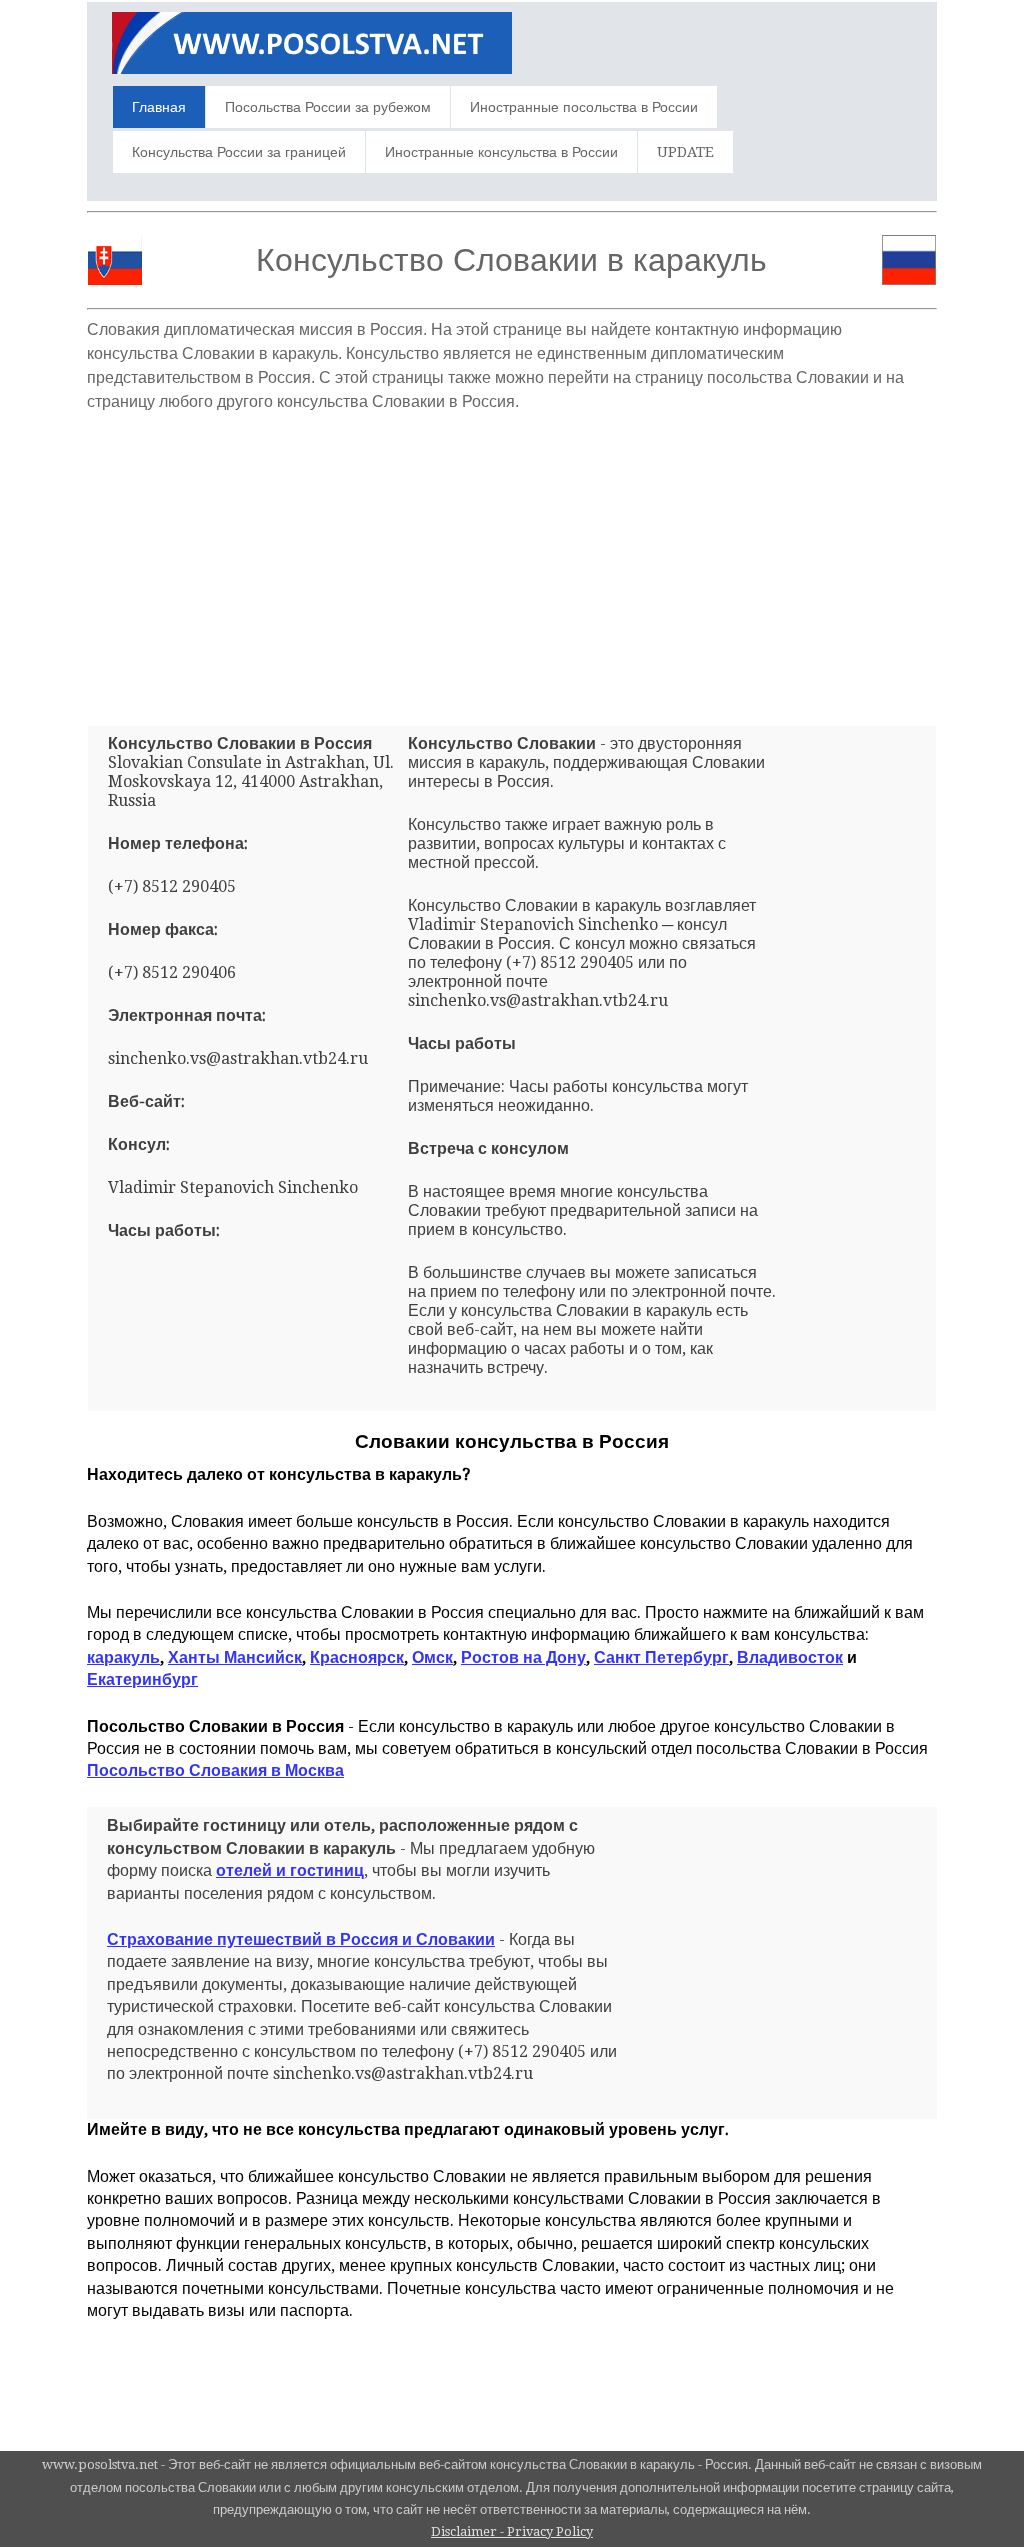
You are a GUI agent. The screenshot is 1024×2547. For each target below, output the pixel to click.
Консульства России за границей (239, 152)
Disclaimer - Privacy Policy (512, 2531)
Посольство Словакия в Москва (215, 1770)
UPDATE (685, 152)
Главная (159, 107)
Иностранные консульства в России (501, 152)
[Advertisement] (512, 561)
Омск (432, 1657)
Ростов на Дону (523, 1657)
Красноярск (357, 1657)
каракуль (123, 1657)
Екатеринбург (142, 1679)
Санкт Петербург (661, 1657)
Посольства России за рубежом (328, 107)
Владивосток (790, 1657)
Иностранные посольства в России (584, 107)
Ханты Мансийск (235, 1657)
